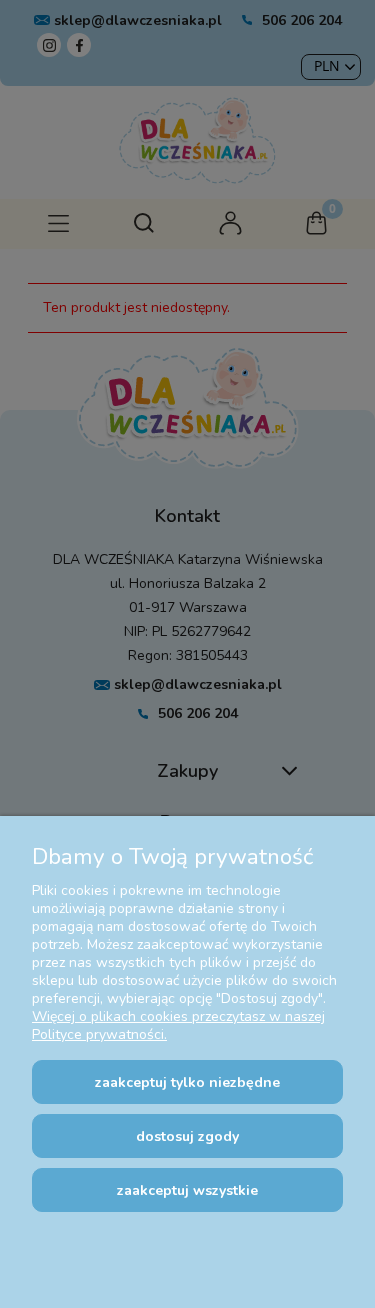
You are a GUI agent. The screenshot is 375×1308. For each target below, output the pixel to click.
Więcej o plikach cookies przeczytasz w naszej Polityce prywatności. (178, 1025)
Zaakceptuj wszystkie (187, 1190)
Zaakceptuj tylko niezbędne (187, 1082)
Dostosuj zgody (187, 1136)
